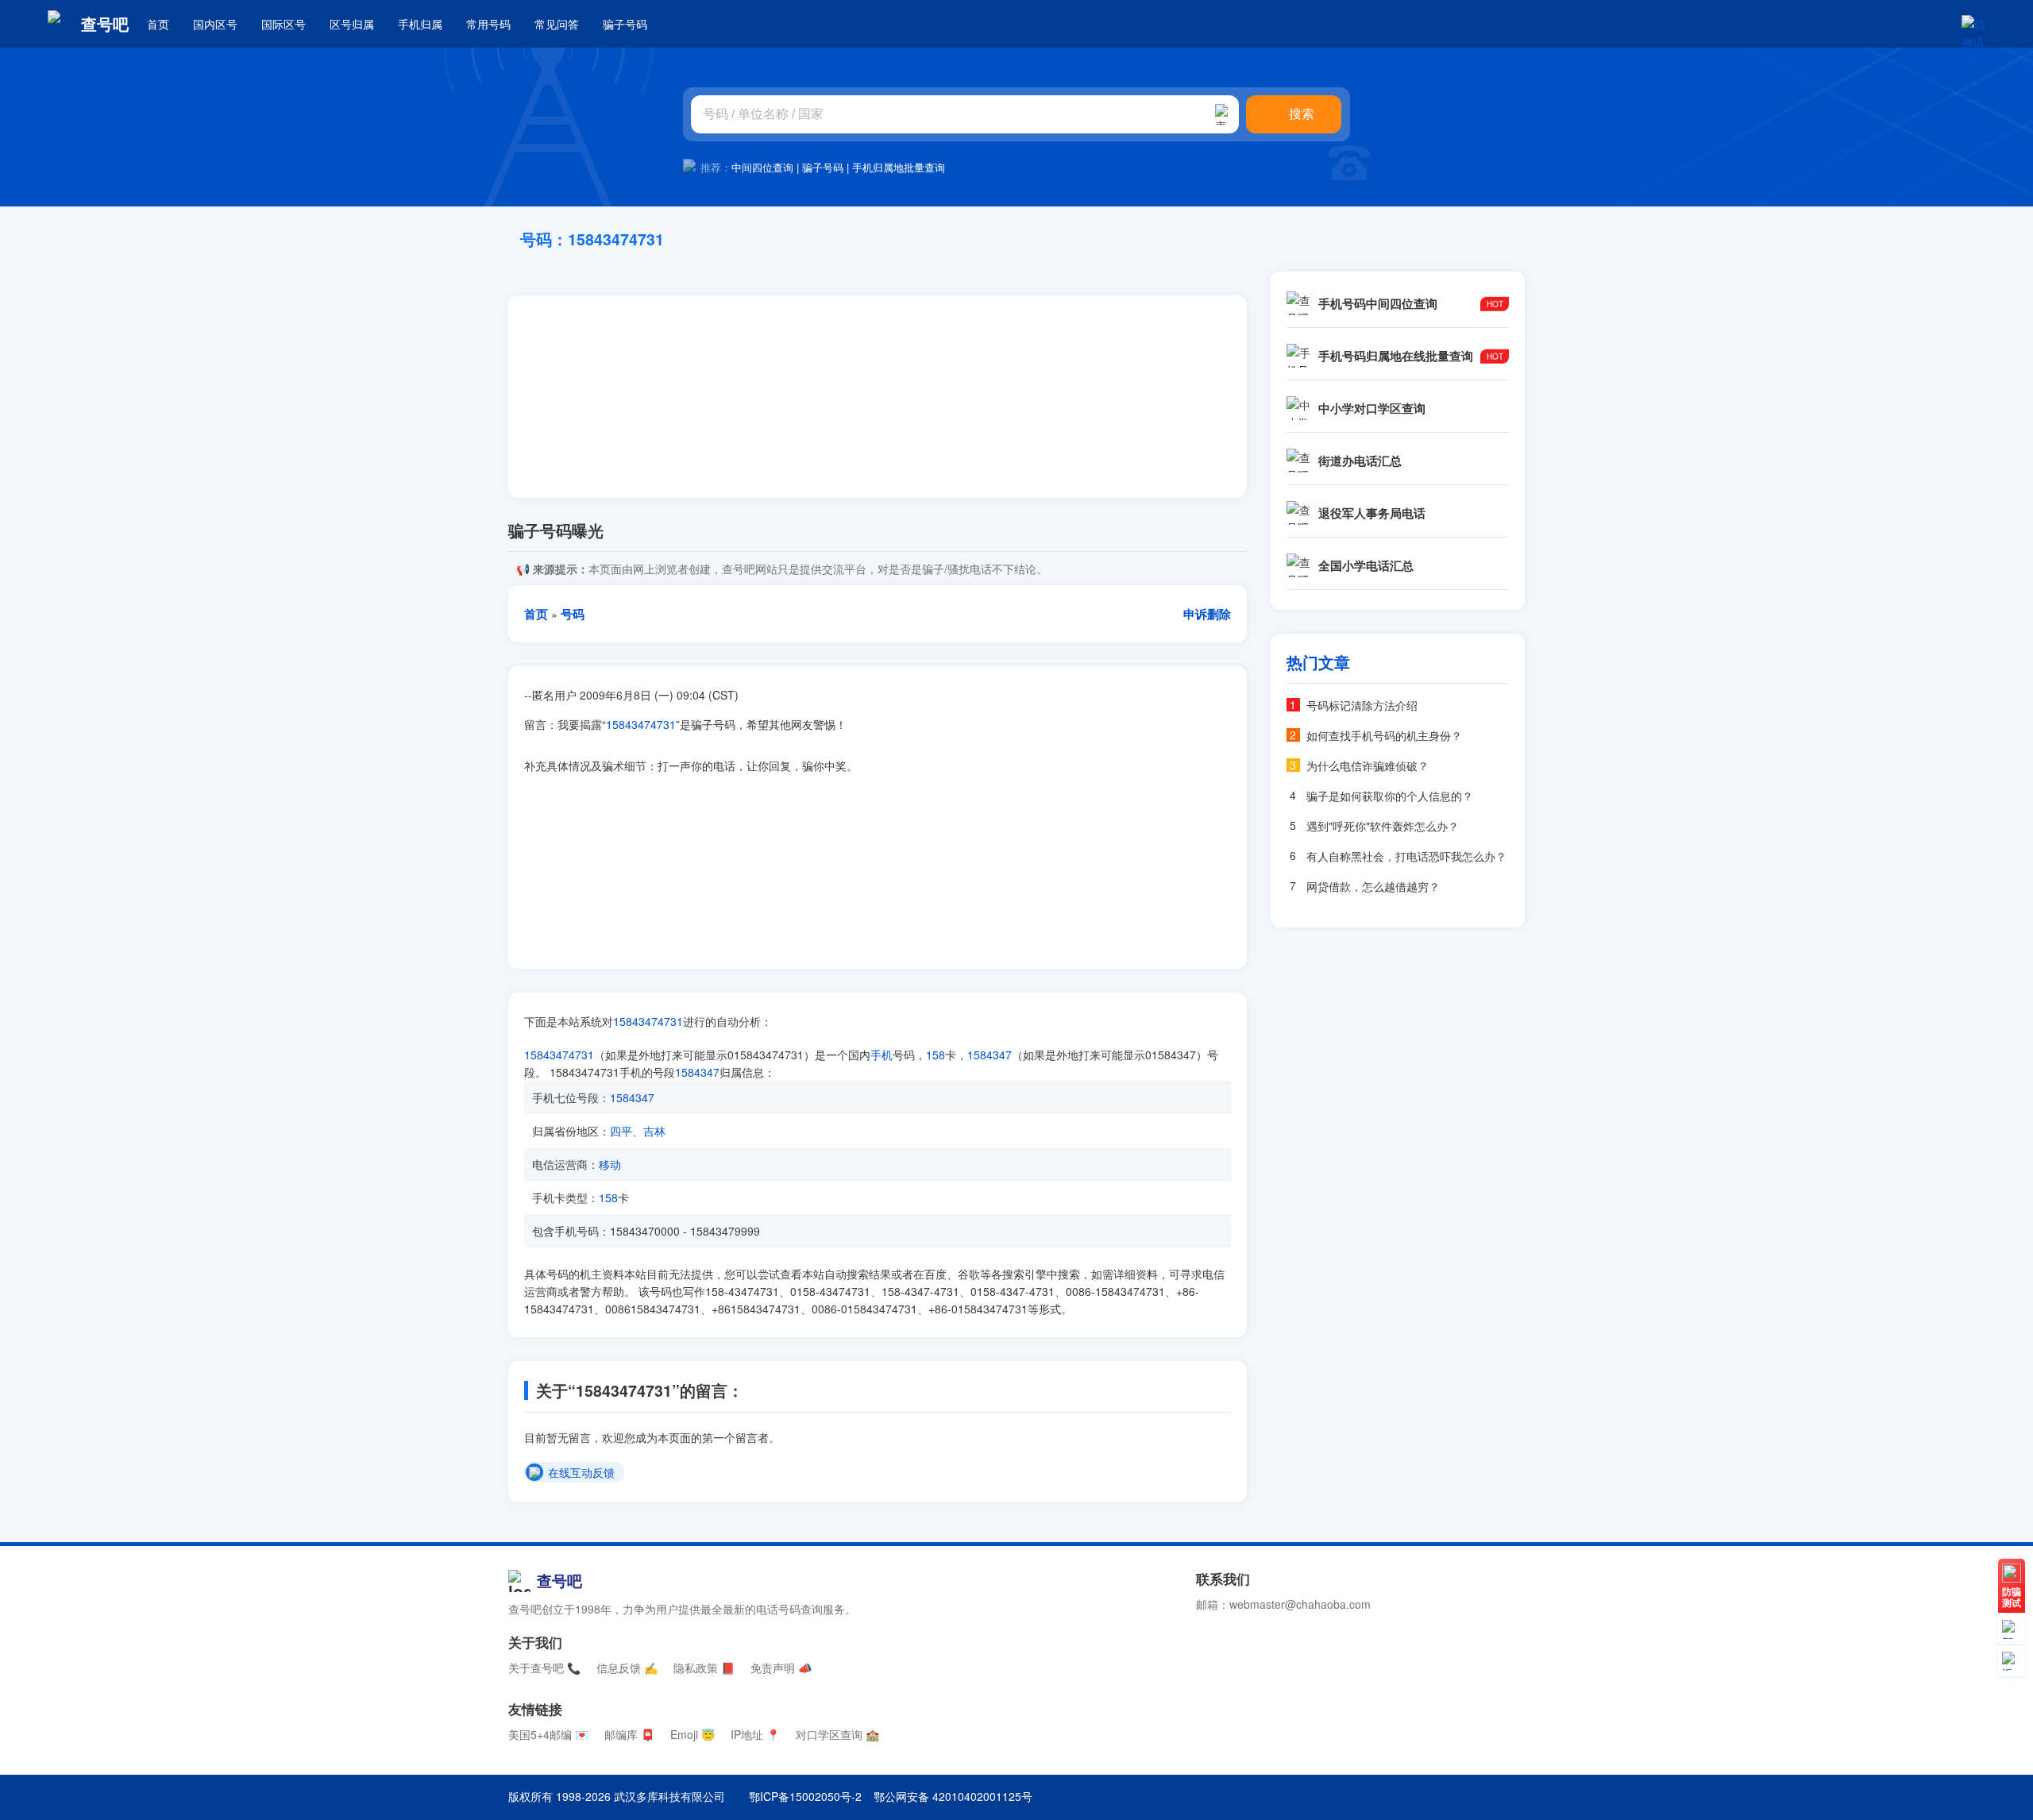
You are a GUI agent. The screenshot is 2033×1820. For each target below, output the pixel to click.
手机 (881, 1055)
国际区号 (284, 24)
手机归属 (420, 24)
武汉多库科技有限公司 (669, 1796)
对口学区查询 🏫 (837, 1734)
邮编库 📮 (629, 1734)
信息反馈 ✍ (627, 1668)
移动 (610, 1164)
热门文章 (1318, 662)
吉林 (654, 1131)
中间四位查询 (762, 167)
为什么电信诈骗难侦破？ (1368, 765)
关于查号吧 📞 (544, 1668)
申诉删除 (1207, 614)
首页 (158, 24)
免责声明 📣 (781, 1668)
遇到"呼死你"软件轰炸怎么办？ (1383, 826)
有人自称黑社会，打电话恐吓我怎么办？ (1406, 856)
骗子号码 (625, 24)
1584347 (989, 1055)
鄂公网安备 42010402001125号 (953, 1796)
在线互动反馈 (581, 1473)
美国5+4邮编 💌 (548, 1734)
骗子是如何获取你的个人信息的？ (1390, 796)
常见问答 (557, 24)
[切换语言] (1973, 24)
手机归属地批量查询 (899, 167)
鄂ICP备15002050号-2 (805, 1796)
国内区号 (215, 24)
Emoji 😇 (692, 1734)
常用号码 (488, 24)
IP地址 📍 (755, 1734)
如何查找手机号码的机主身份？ (1384, 735)
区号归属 (352, 24)
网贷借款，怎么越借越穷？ (1373, 886)
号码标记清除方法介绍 (1362, 705)
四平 (621, 1131)
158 (935, 1055)
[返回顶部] (2012, 1661)
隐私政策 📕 (704, 1668)
